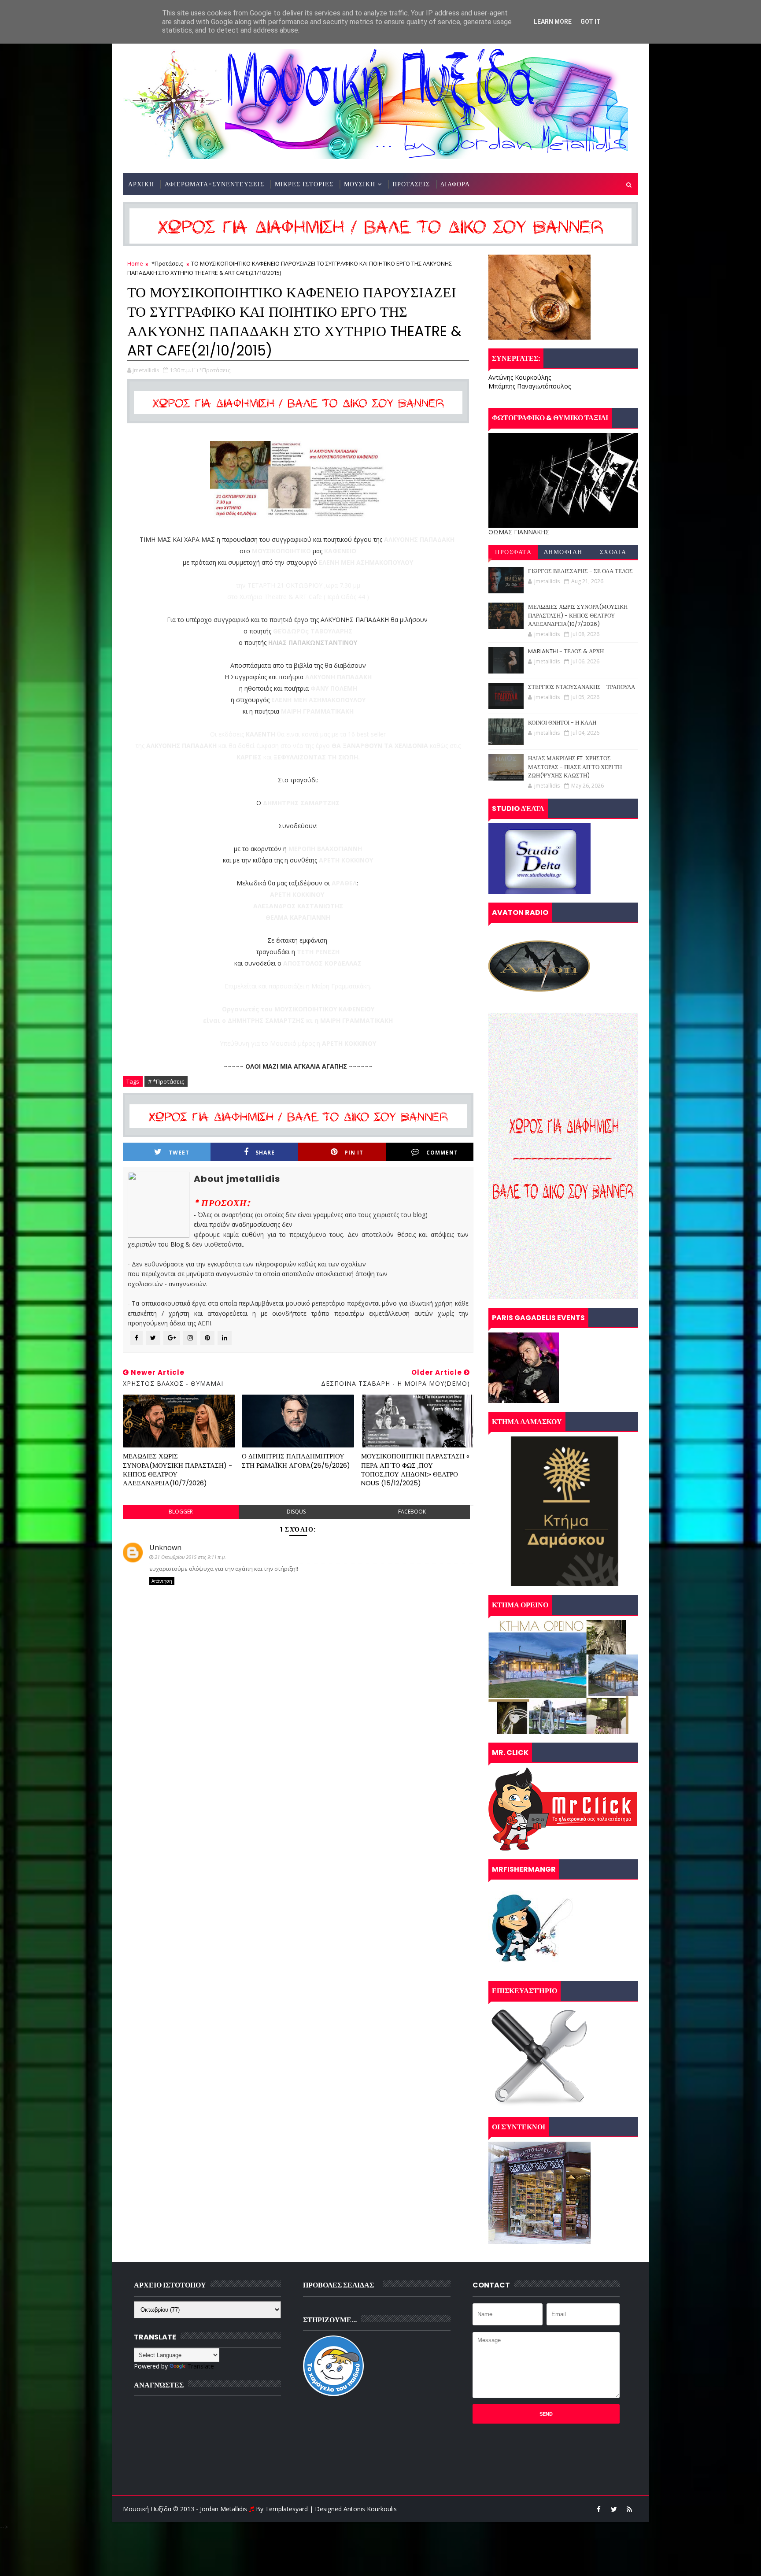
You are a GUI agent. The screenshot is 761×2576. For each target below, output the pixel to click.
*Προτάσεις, (215, 370)
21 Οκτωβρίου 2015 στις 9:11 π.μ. (190, 1557)
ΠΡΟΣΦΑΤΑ (513, 552)
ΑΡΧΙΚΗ (141, 184)
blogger (181, 1512)
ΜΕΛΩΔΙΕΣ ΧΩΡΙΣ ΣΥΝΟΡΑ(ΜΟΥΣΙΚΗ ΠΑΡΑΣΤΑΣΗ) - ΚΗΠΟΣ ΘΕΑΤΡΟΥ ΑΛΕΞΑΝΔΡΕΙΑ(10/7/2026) (177, 1469)
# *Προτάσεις (166, 1081)
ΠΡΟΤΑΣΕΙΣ (411, 184)
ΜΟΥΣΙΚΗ (360, 184)
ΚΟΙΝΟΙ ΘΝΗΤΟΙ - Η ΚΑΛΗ (562, 723)
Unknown (165, 1547)
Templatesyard (286, 2509)
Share (265, 1153)
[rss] (629, 2509)
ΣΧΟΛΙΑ (613, 552)
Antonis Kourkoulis (370, 2509)
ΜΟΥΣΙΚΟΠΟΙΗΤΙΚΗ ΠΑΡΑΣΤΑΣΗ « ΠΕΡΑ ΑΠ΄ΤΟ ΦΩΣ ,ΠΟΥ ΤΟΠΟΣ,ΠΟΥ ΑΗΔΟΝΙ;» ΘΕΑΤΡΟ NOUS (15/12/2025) (415, 1469)
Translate (201, 2366)
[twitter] (614, 2509)
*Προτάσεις (167, 263)
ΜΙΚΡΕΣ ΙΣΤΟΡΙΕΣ (304, 184)
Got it (591, 22)
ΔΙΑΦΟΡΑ (455, 184)
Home (135, 263)
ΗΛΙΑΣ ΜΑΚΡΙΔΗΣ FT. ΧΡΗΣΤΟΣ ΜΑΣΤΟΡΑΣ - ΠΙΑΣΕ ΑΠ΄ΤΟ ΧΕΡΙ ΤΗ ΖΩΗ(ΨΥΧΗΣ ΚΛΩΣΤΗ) (575, 767)
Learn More (553, 22)
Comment (442, 1153)
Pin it (354, 1153)
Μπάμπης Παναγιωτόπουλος (530, 386)
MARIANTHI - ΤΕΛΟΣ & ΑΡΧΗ (566, 651)
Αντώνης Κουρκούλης (520, 377)
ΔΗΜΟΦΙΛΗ (563, 552)
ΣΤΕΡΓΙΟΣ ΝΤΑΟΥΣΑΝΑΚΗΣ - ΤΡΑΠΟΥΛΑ (582, 687)
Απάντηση (162, 1581)
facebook (412, 1512)
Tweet (179, 1153)
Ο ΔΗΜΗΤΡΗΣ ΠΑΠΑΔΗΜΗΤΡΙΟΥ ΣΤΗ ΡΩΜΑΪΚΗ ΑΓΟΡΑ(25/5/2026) (296, 1460)
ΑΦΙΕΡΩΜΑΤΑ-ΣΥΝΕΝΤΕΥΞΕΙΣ (214, 184)
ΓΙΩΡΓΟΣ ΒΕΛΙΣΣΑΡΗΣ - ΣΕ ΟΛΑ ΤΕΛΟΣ (580, 571)
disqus (296, 1512)
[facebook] (598, 2509)
